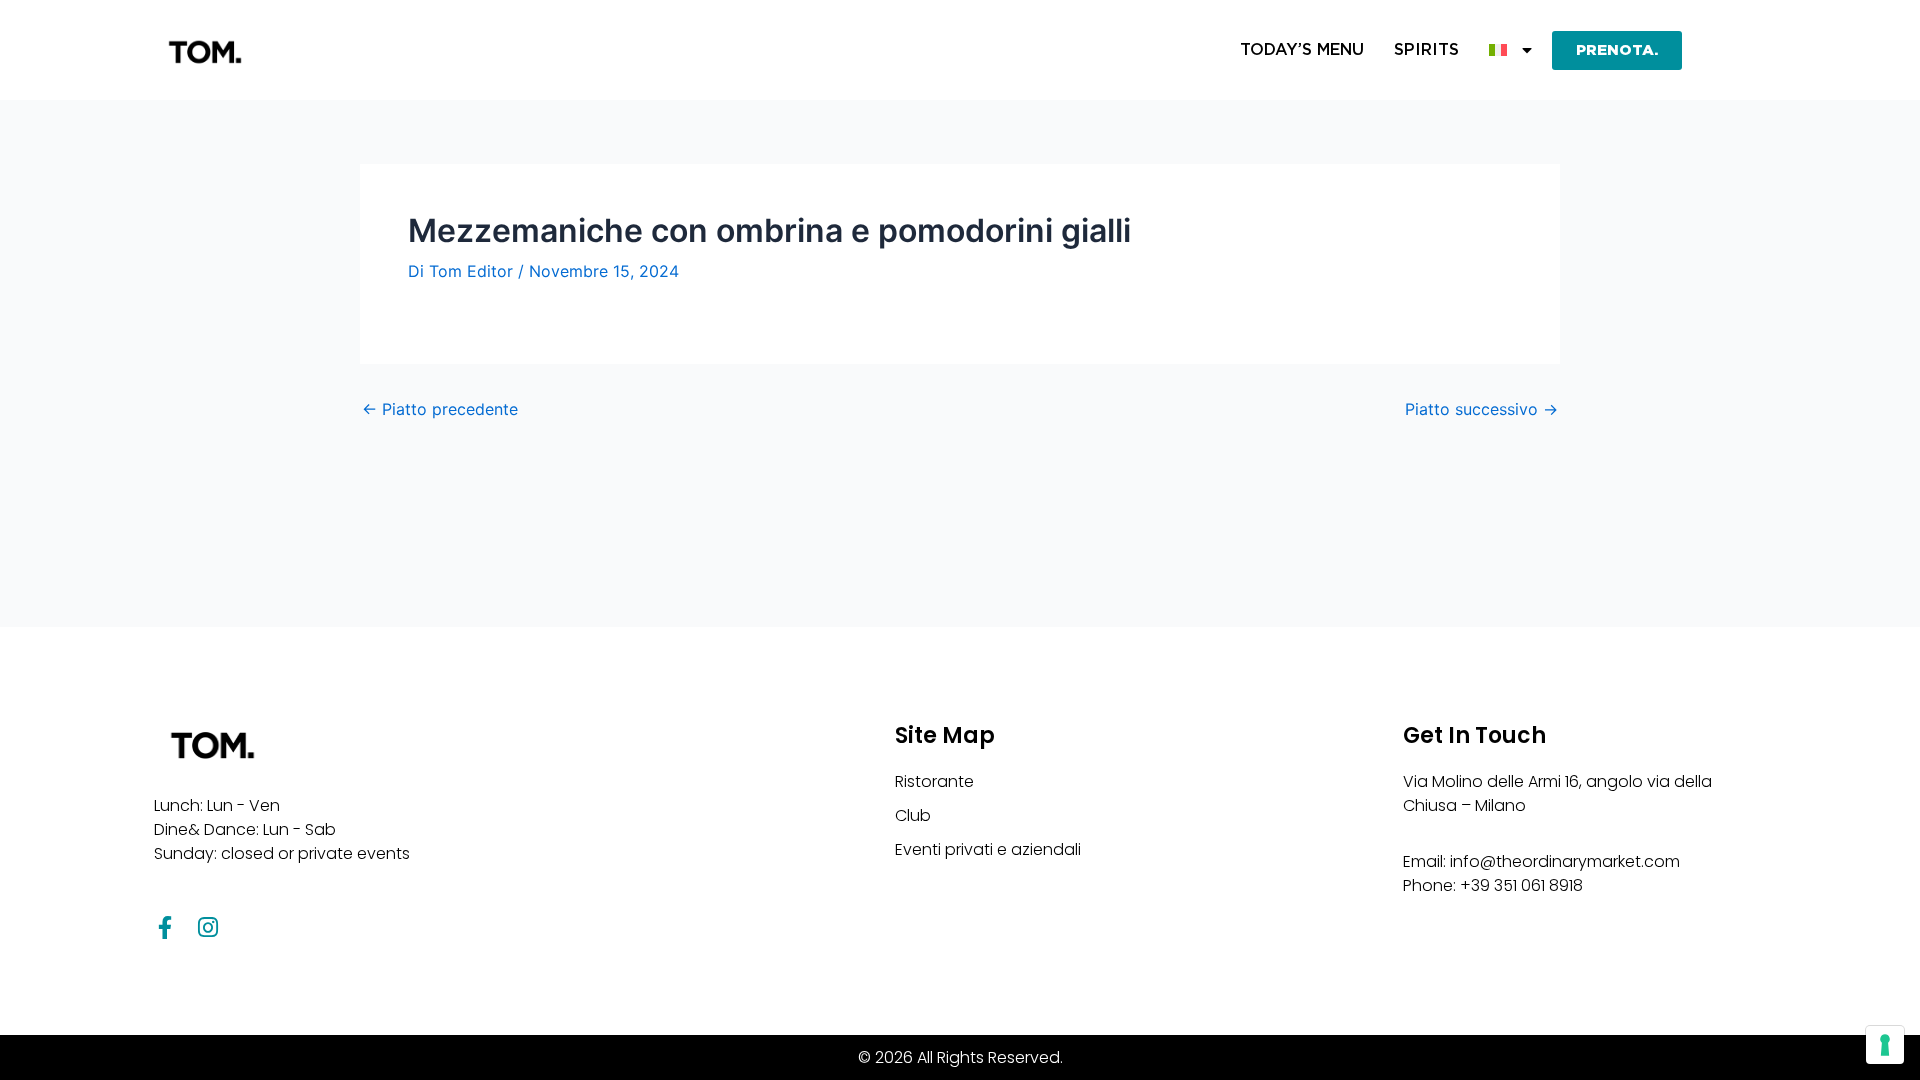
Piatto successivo (1481, 409)
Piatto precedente (440, 409)
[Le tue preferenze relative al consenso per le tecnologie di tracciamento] (1885, 1045)
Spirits (1426, 49)
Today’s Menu (1302, 49)
